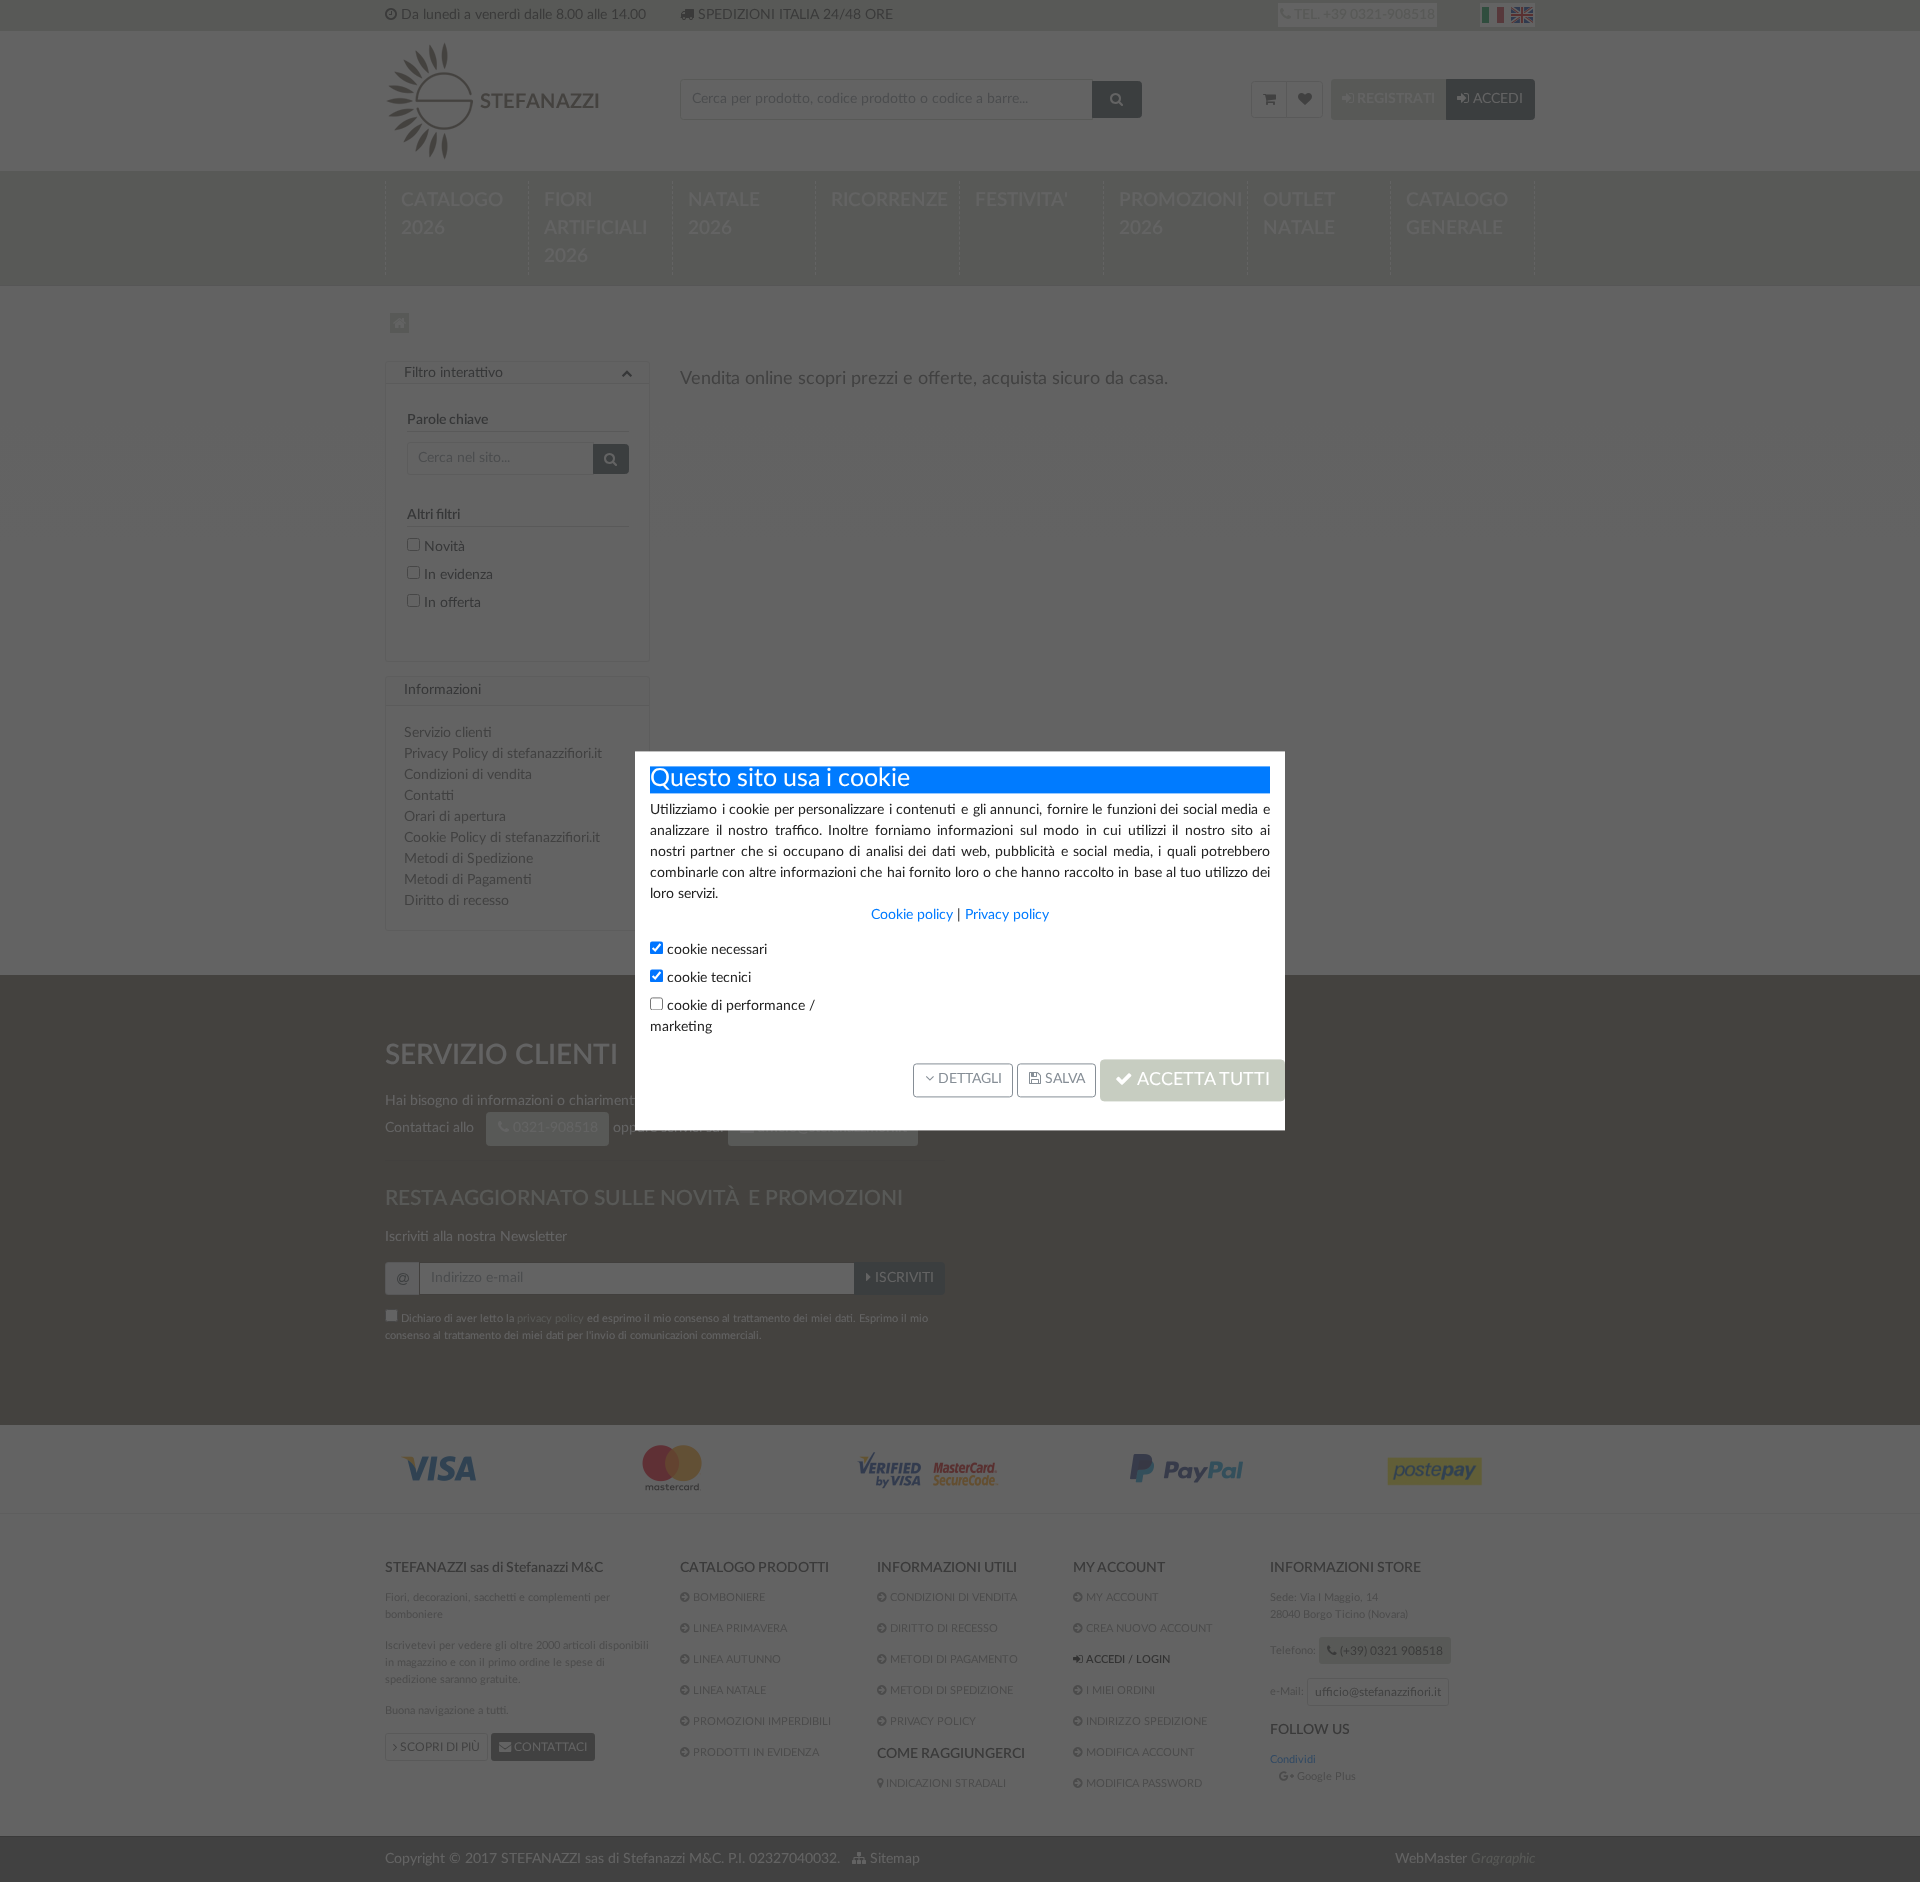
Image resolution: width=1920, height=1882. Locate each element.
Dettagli (968, 1080)
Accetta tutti (1201, 1079)
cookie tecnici (707, 978)
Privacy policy (1007, 915)
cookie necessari (715, 950)
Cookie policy (912, 915)
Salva (1063, 1080)
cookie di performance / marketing (732, 1016)
